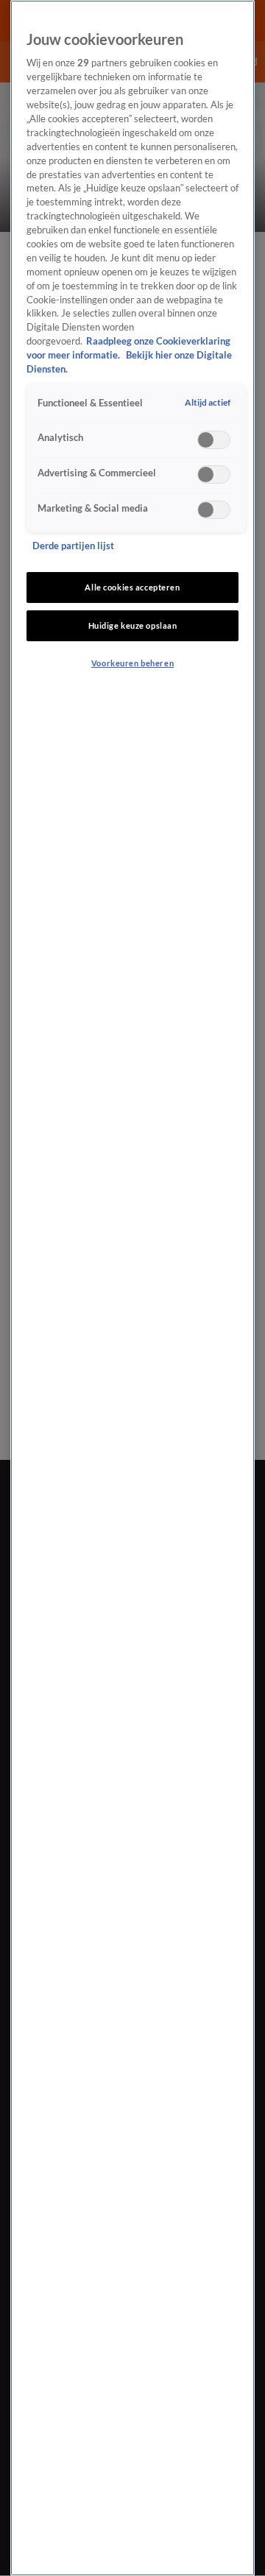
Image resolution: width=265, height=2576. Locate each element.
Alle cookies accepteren (132, 587)
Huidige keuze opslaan (133, 625)
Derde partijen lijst (73, 546)
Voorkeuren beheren (132, 663)
